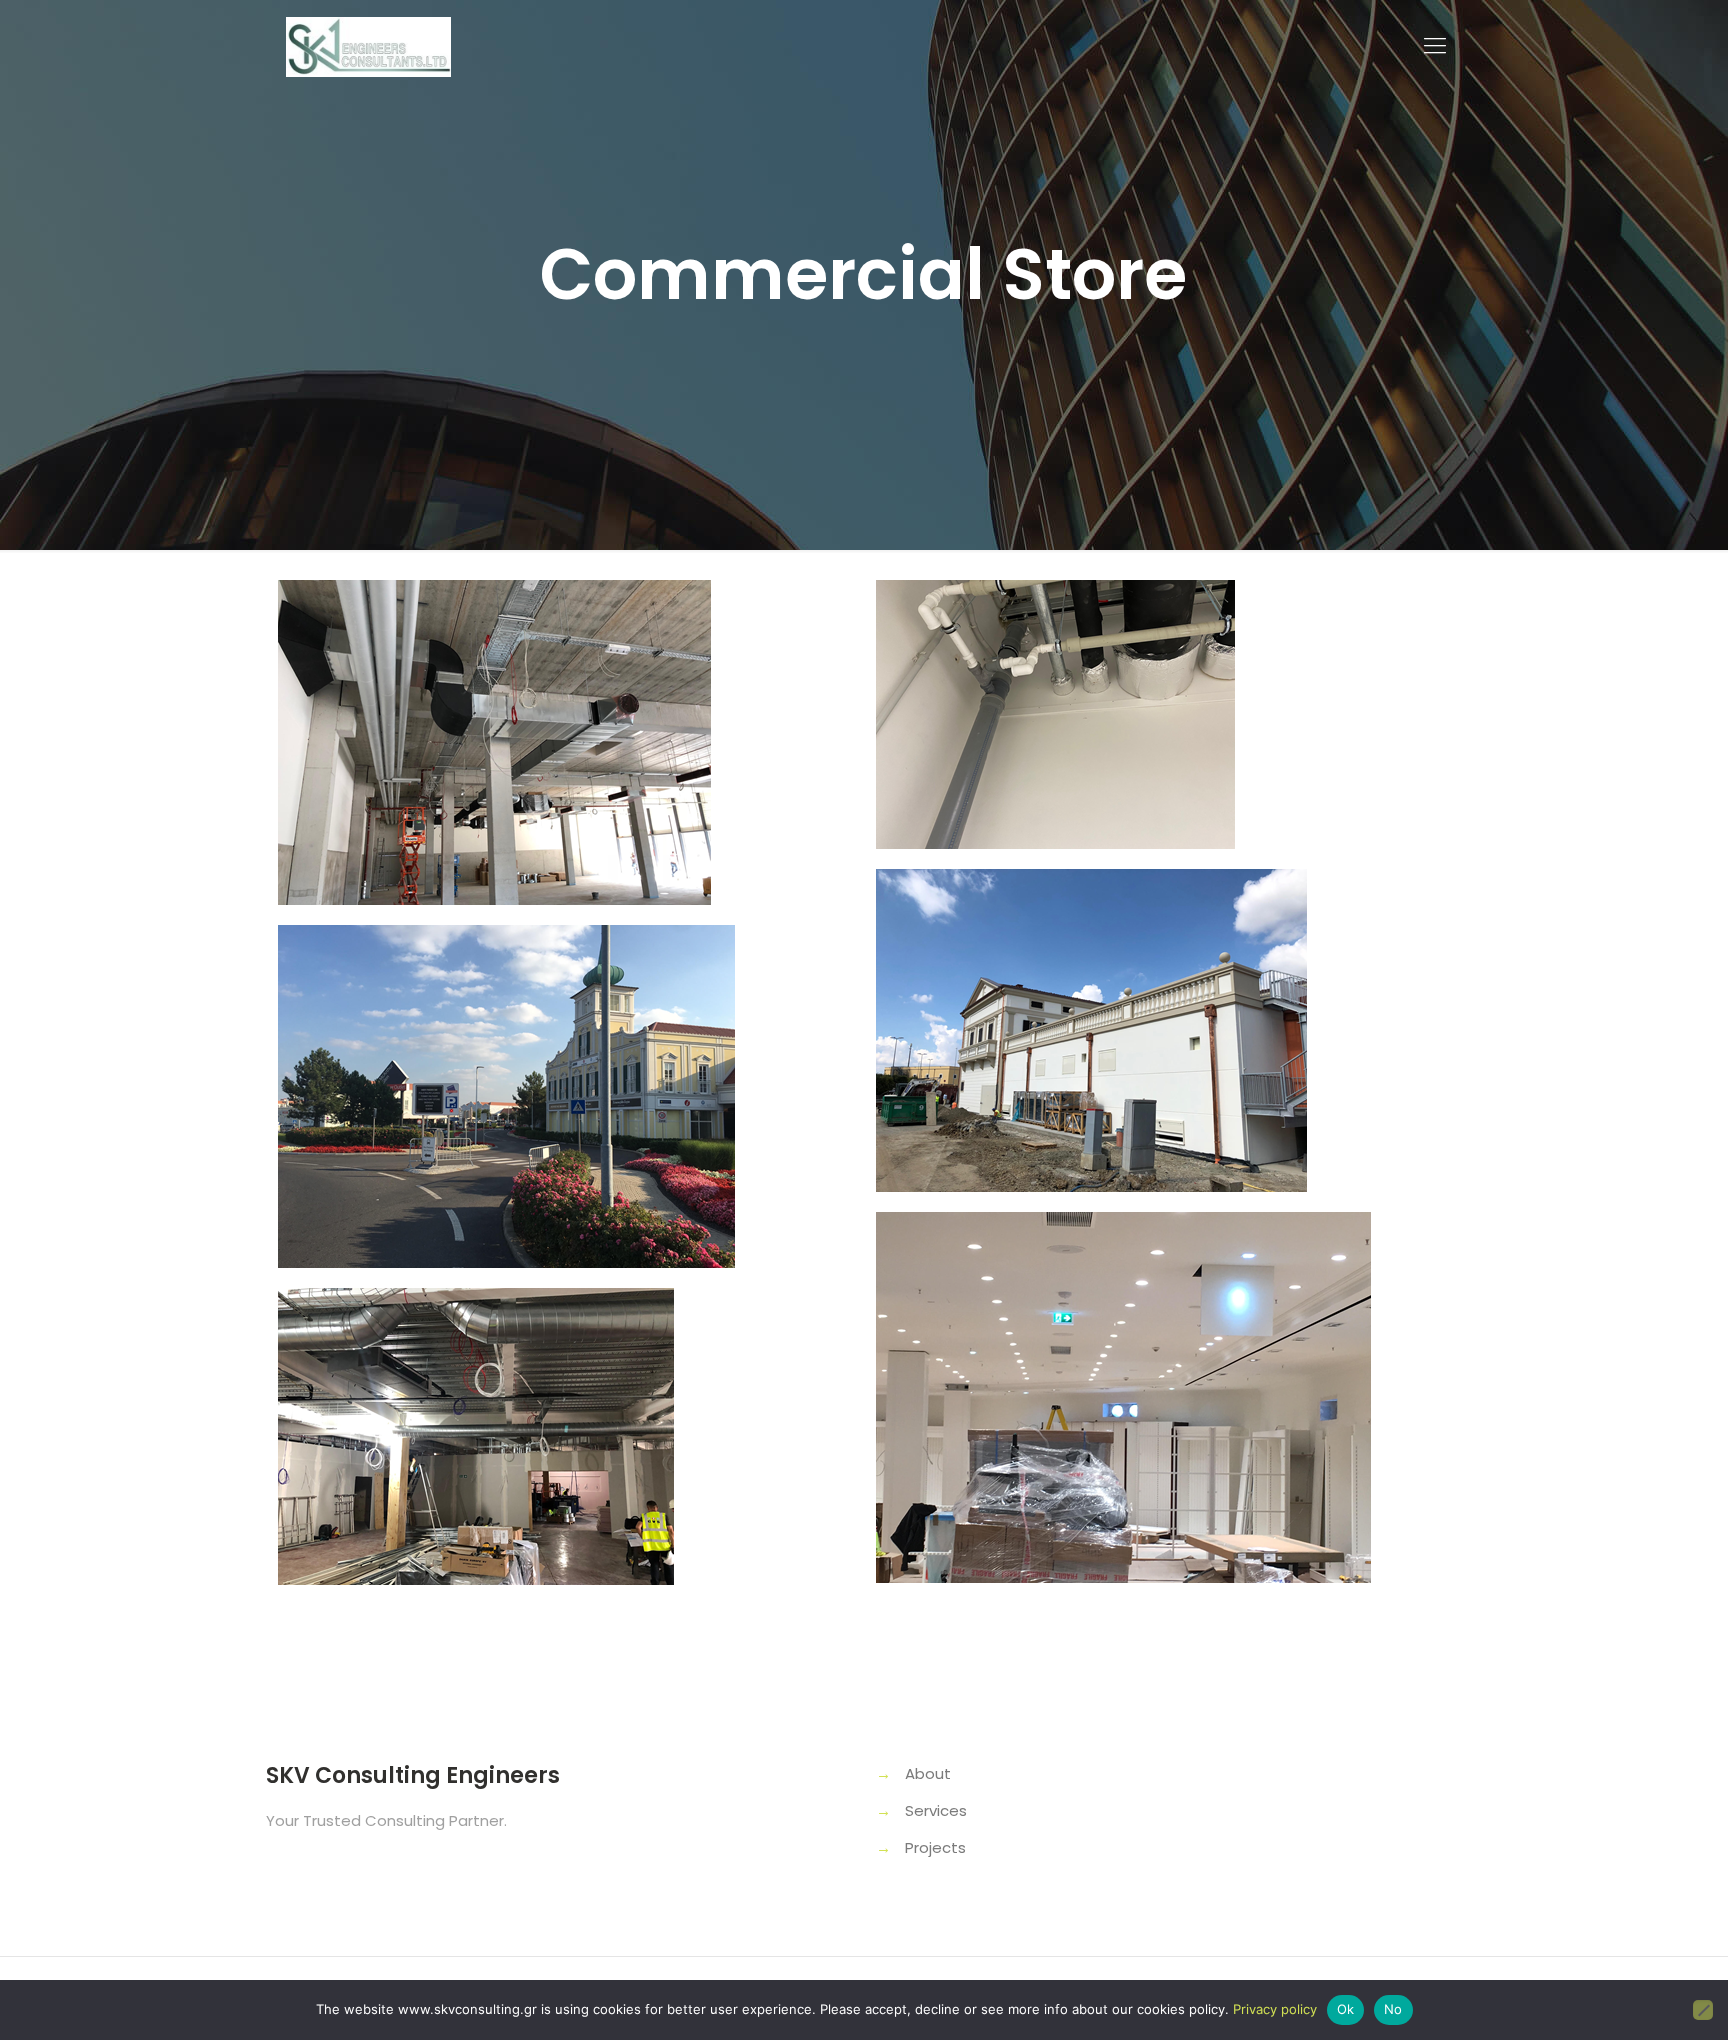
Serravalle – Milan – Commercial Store (1082, 965)
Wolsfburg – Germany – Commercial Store (517, 676)
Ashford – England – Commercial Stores (488, 1384)
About (928, 1773)
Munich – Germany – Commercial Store (1092, 1308)
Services (936, 1810)
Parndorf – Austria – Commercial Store (488, 1021)
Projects (935, 1847)
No (1393, 2009)
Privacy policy (1275, 2009)
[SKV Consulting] (368, 46)
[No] (1703, 2010)
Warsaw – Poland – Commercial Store (1078, 676)
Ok (1346, 2009)
